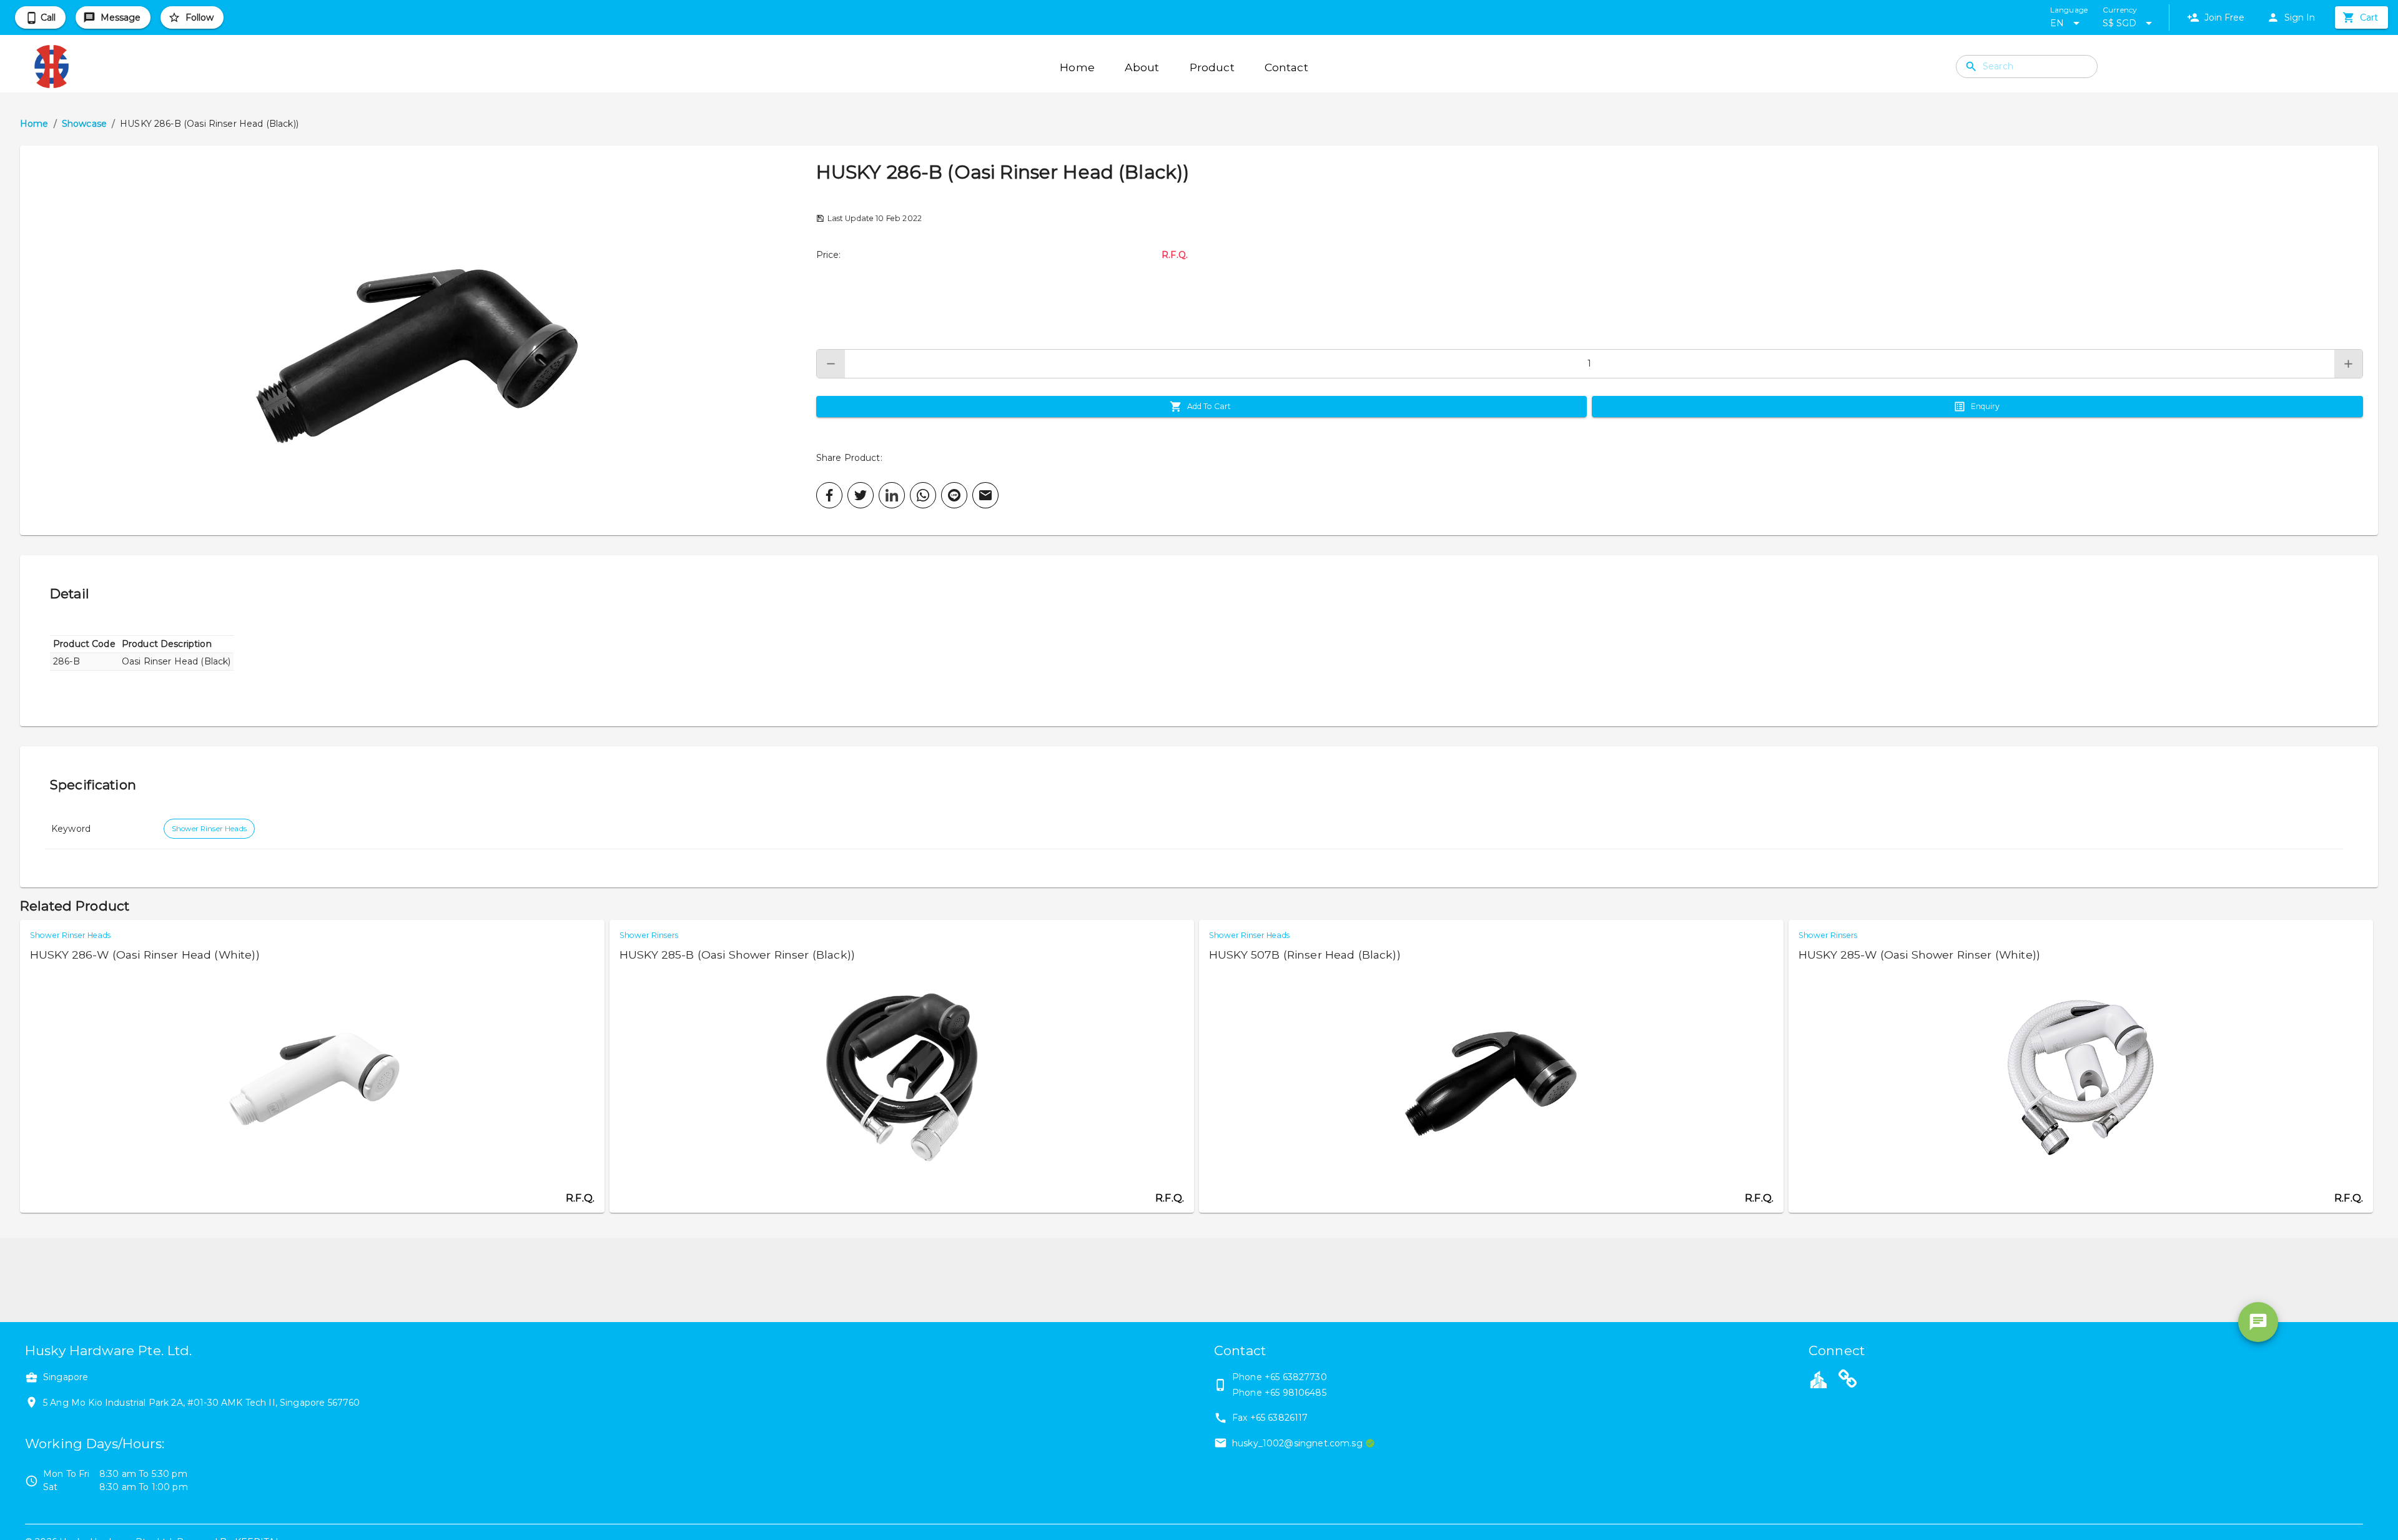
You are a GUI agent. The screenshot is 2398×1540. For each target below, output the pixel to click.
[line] (954, 495)
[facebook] (829, 495)
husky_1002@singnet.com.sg (1297, 1443)
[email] (985, 495)
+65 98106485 (1295, 1393)
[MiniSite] (1848, 1381)
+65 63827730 (1296, 1377)
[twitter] (861, 495)
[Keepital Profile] (1818, 1379)
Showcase (84, 124)
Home (34, 124)
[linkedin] (892, 495)
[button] (418, 340)
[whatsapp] (923, 495)
